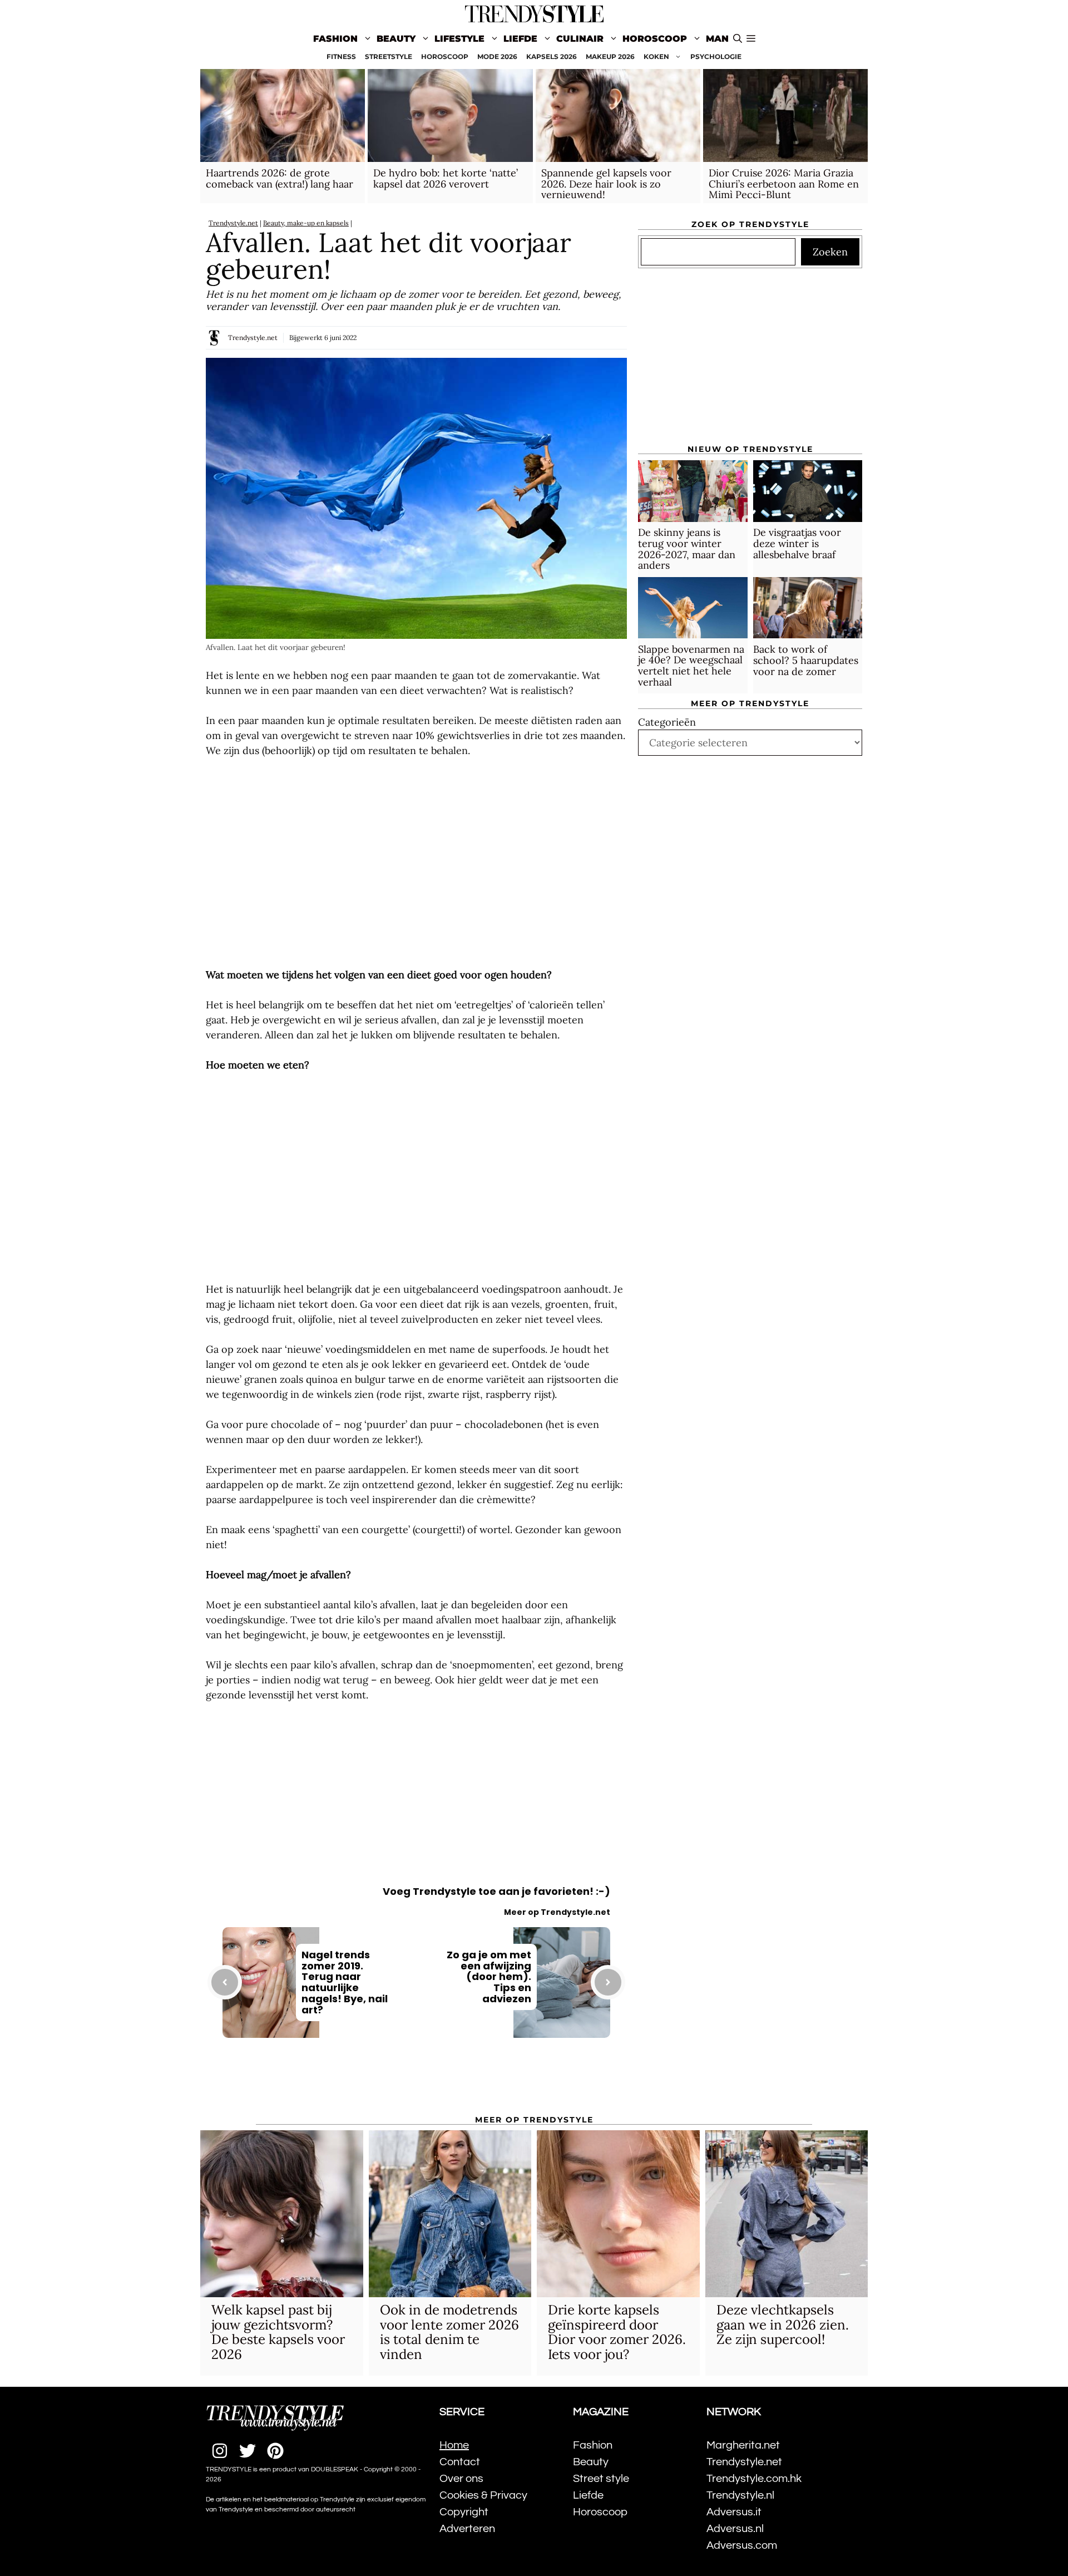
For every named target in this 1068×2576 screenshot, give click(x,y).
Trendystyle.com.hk (754, 2479)
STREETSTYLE (389, 56)
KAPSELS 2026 (552, 56)
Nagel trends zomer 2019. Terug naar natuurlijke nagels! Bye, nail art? (345, 1982)
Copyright (464, 2512)
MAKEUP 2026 (610, 56)
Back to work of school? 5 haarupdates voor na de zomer (806, 660)
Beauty (396, 39)
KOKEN (656, 56)
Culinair (580, 39)
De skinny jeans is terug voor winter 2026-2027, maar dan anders (687, 549)
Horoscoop (655, 39)
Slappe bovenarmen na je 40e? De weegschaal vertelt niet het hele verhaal (691, 666)
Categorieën (667, 722)
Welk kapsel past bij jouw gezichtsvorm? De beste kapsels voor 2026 (278, 2332)
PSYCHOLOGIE (716, 56)
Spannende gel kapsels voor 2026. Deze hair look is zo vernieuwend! (606, 184)
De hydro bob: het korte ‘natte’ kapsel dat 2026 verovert (446, 178)
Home (454, 2445)
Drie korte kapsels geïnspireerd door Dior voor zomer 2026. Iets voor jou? (617, 2332)
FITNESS (341, 56)
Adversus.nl (735, 2529)
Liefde (520, 39)
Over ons (461, 2479)
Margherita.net (743, 2445)
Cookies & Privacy (483, 2495)
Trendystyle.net (233, 223)
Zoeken (830, 252)
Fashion (335, 39)
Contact (460, 2462)
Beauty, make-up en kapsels (306, 223)
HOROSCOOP (445, 56)
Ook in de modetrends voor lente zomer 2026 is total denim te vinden (449, 2332)
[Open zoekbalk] (738, 39)
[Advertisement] (416, 863)
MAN (717, 39)
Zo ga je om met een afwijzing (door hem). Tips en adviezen (489, 1977)
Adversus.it (734, 2512)
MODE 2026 (497, 56)
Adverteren (467, 2529)
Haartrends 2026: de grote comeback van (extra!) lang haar (280, 178)
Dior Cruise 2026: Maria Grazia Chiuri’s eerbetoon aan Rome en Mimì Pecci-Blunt (784, 184)
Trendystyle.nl (740, 2495)
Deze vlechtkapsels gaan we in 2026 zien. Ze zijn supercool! (783, 2324)
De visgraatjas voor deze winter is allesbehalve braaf (797, 544)
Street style (601, 2479)
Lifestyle (459, 39)
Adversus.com (742, 2545)
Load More (416, 2084)
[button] (751, 39)
